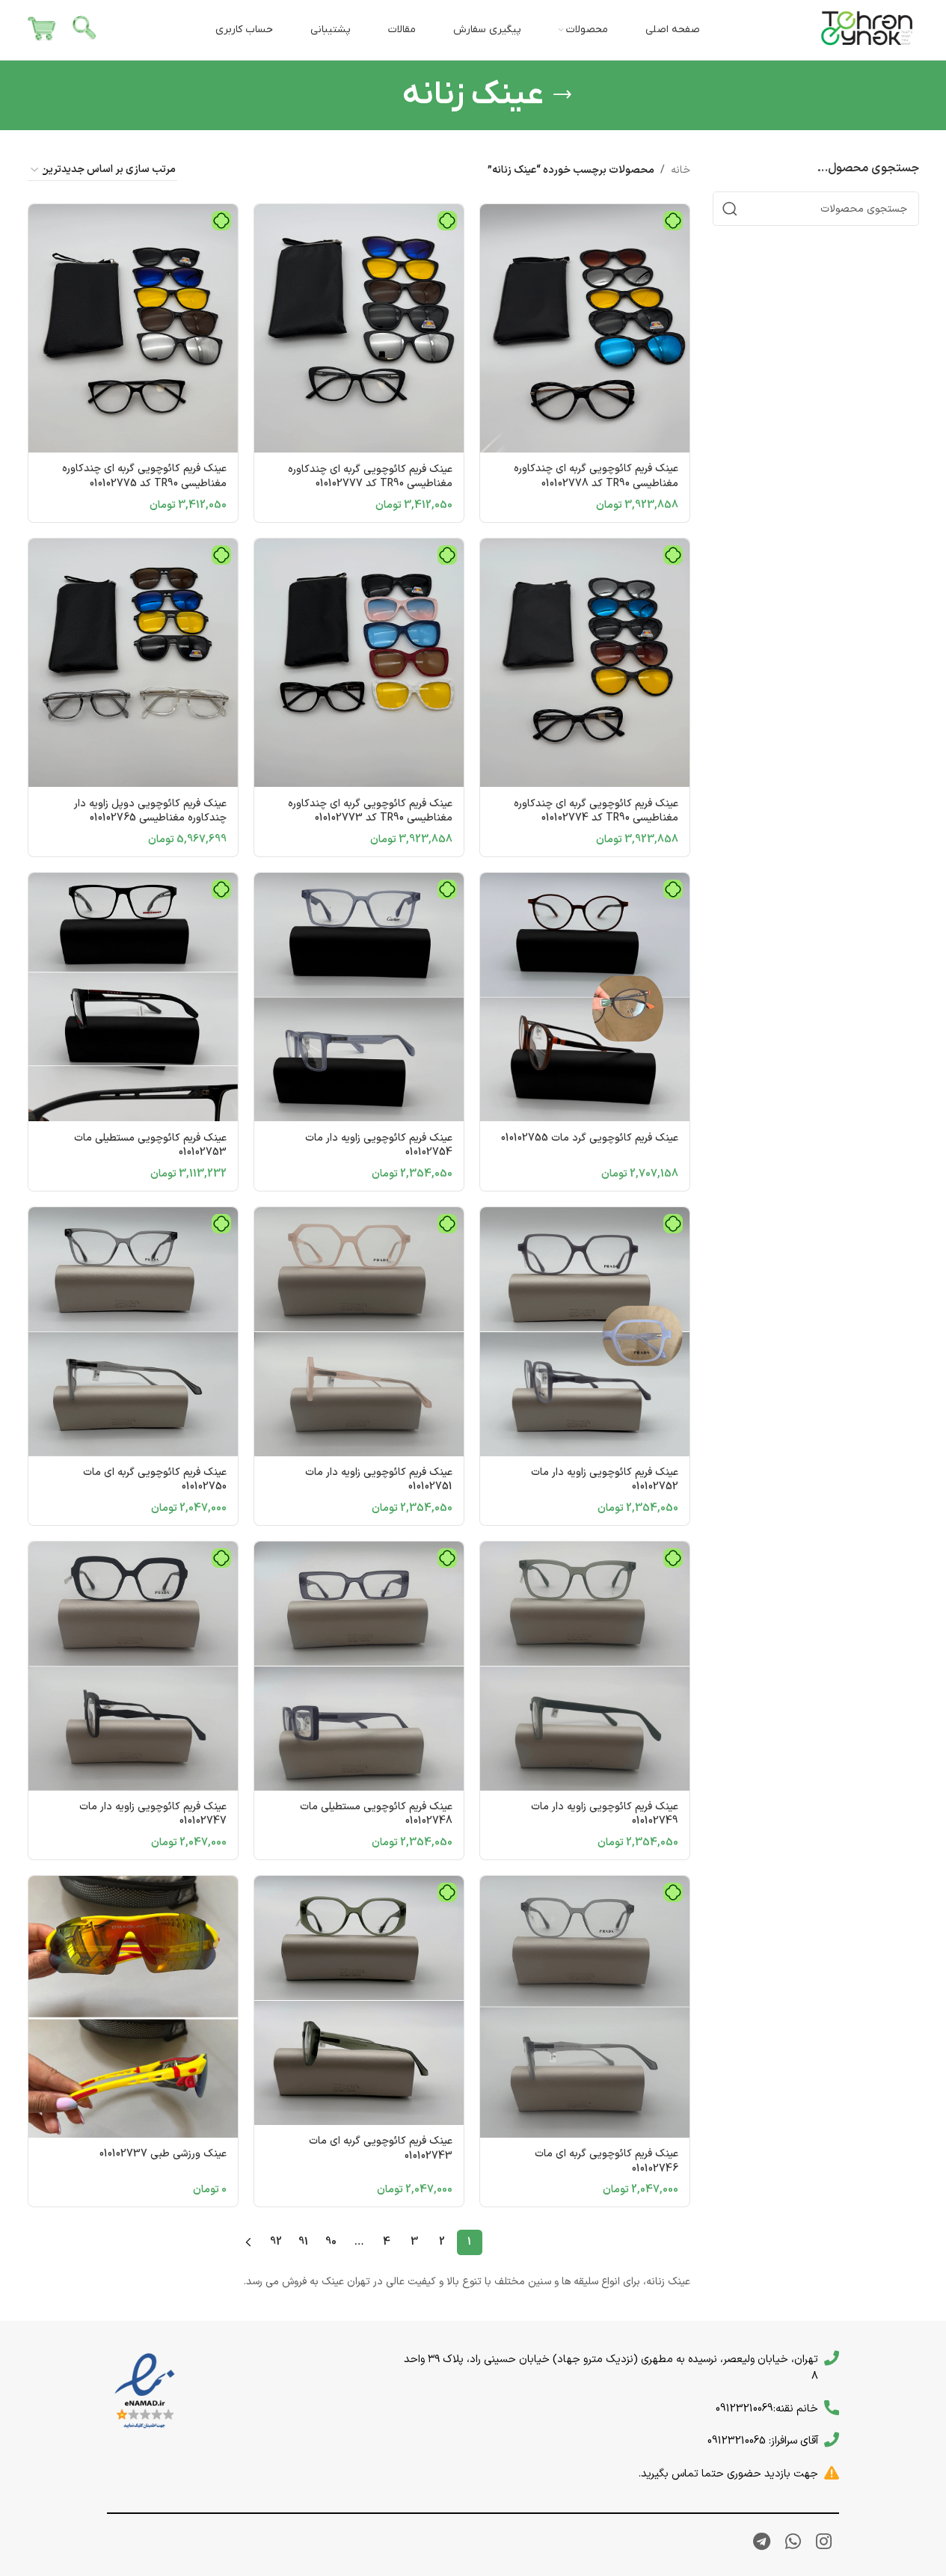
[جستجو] (85, 30)
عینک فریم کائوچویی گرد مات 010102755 (590, 1138)
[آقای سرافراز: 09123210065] (832, 2440)
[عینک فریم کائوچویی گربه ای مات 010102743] (359, 2000)
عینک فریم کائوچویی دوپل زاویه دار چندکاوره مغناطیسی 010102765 (150, 811)
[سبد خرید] (42, 30)
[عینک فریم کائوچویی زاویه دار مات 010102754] (359, 997)
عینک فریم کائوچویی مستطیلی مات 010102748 (376, 1814)
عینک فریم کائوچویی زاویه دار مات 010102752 (605, 1480)
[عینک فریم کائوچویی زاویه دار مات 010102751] (359, 1332)
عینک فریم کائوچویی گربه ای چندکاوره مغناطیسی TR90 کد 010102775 (144, 476)
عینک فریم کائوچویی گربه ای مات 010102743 (381, 2149)
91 (303, 2242)
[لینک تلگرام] (762, 2543)
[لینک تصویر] (145, 2391)
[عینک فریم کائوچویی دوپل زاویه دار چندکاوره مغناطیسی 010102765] (133, 663)
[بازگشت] (562, 95)
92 (276, 2242)
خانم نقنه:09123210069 (767, 2408)
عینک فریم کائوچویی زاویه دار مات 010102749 (605, 1814)
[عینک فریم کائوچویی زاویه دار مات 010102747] (133, 1666)
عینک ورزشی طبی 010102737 (163, 2154)
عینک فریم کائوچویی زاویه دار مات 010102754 (379, 1146)
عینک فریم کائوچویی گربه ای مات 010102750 (155, 1480)
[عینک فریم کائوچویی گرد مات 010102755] (585, 997)
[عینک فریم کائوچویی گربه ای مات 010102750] (133, 1332)
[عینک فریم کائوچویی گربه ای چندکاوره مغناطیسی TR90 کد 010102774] (585, 663)
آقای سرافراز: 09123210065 (763, 2441)
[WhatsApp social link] (793, 2543)
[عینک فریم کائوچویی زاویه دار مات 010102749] (585, 1666)
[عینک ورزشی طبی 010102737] (133, 2007)
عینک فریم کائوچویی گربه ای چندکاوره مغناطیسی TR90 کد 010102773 (370, 811)
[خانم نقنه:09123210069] (832, 2408)
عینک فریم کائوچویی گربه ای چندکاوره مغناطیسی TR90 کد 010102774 (596, 811)
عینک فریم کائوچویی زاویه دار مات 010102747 (153, 1814)
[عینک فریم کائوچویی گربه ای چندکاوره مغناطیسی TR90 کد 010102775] (133, 329)
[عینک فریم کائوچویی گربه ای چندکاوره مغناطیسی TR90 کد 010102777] (359, 329)
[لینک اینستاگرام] (824, 2543)
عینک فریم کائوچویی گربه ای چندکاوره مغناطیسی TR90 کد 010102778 (596, 476)
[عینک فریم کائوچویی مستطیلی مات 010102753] (133, 997)
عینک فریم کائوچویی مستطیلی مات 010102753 (150, 1146)
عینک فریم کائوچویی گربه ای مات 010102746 (606, 2161)
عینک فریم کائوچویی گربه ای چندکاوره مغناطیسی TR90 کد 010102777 (370, 477)
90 (331, 2242)
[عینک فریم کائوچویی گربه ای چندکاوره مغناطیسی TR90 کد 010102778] (585, 329)
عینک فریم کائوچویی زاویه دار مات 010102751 (379, 1480)
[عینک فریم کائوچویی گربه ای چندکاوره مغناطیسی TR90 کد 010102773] (359, 663)
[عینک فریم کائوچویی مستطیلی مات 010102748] (359, 1666)
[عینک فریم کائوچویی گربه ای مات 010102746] (585, 2007)
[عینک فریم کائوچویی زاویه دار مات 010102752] (585, 1332)
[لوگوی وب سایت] (867, 30)
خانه (681, 170)
